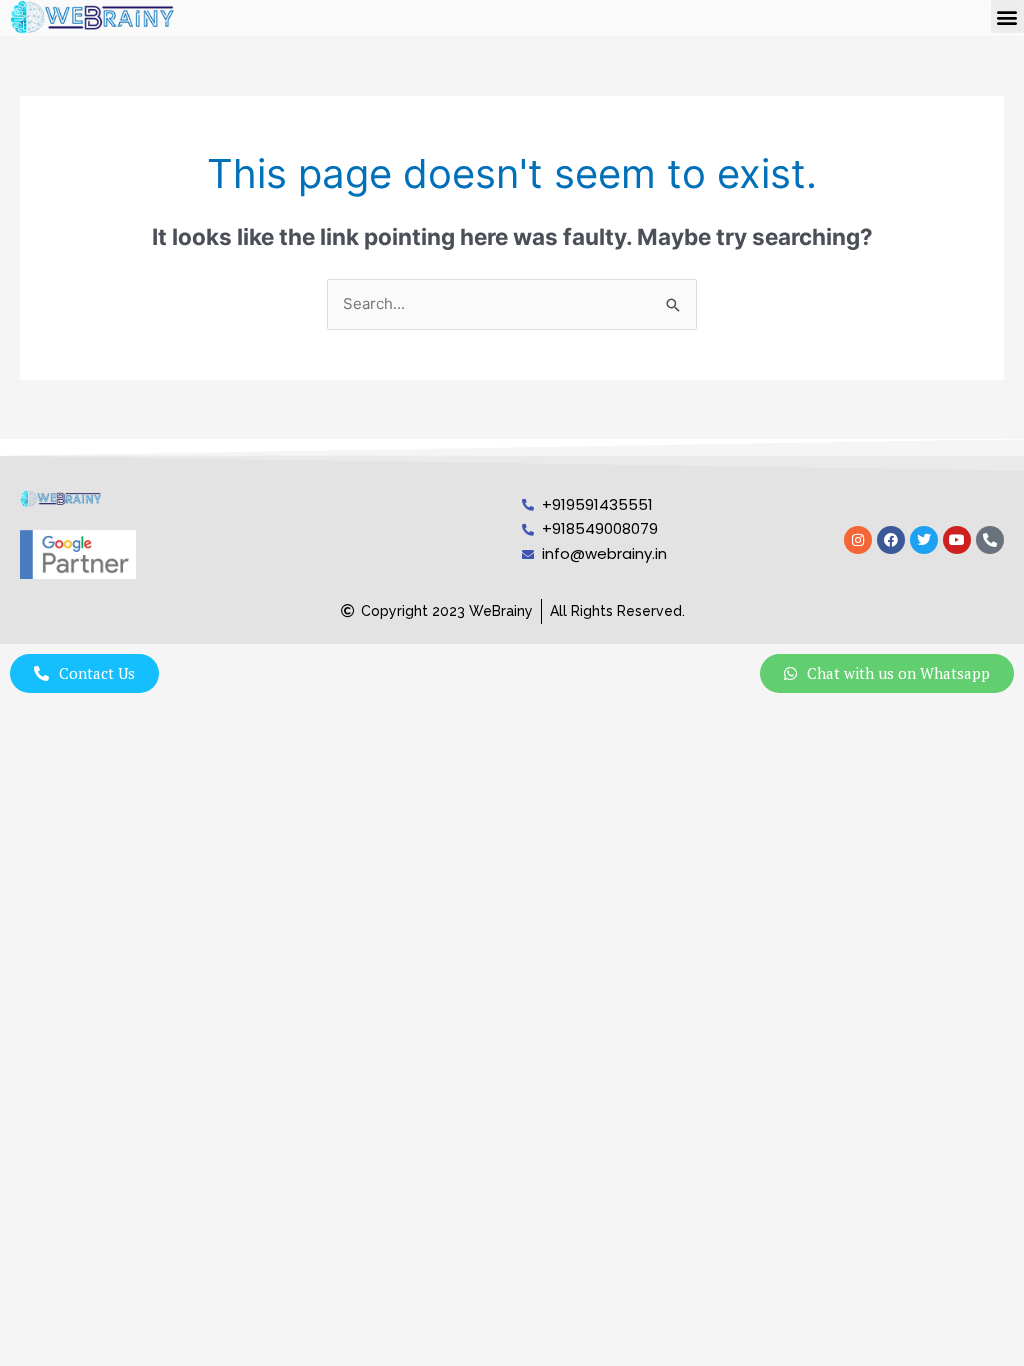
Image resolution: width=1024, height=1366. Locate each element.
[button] (1007, 16)
